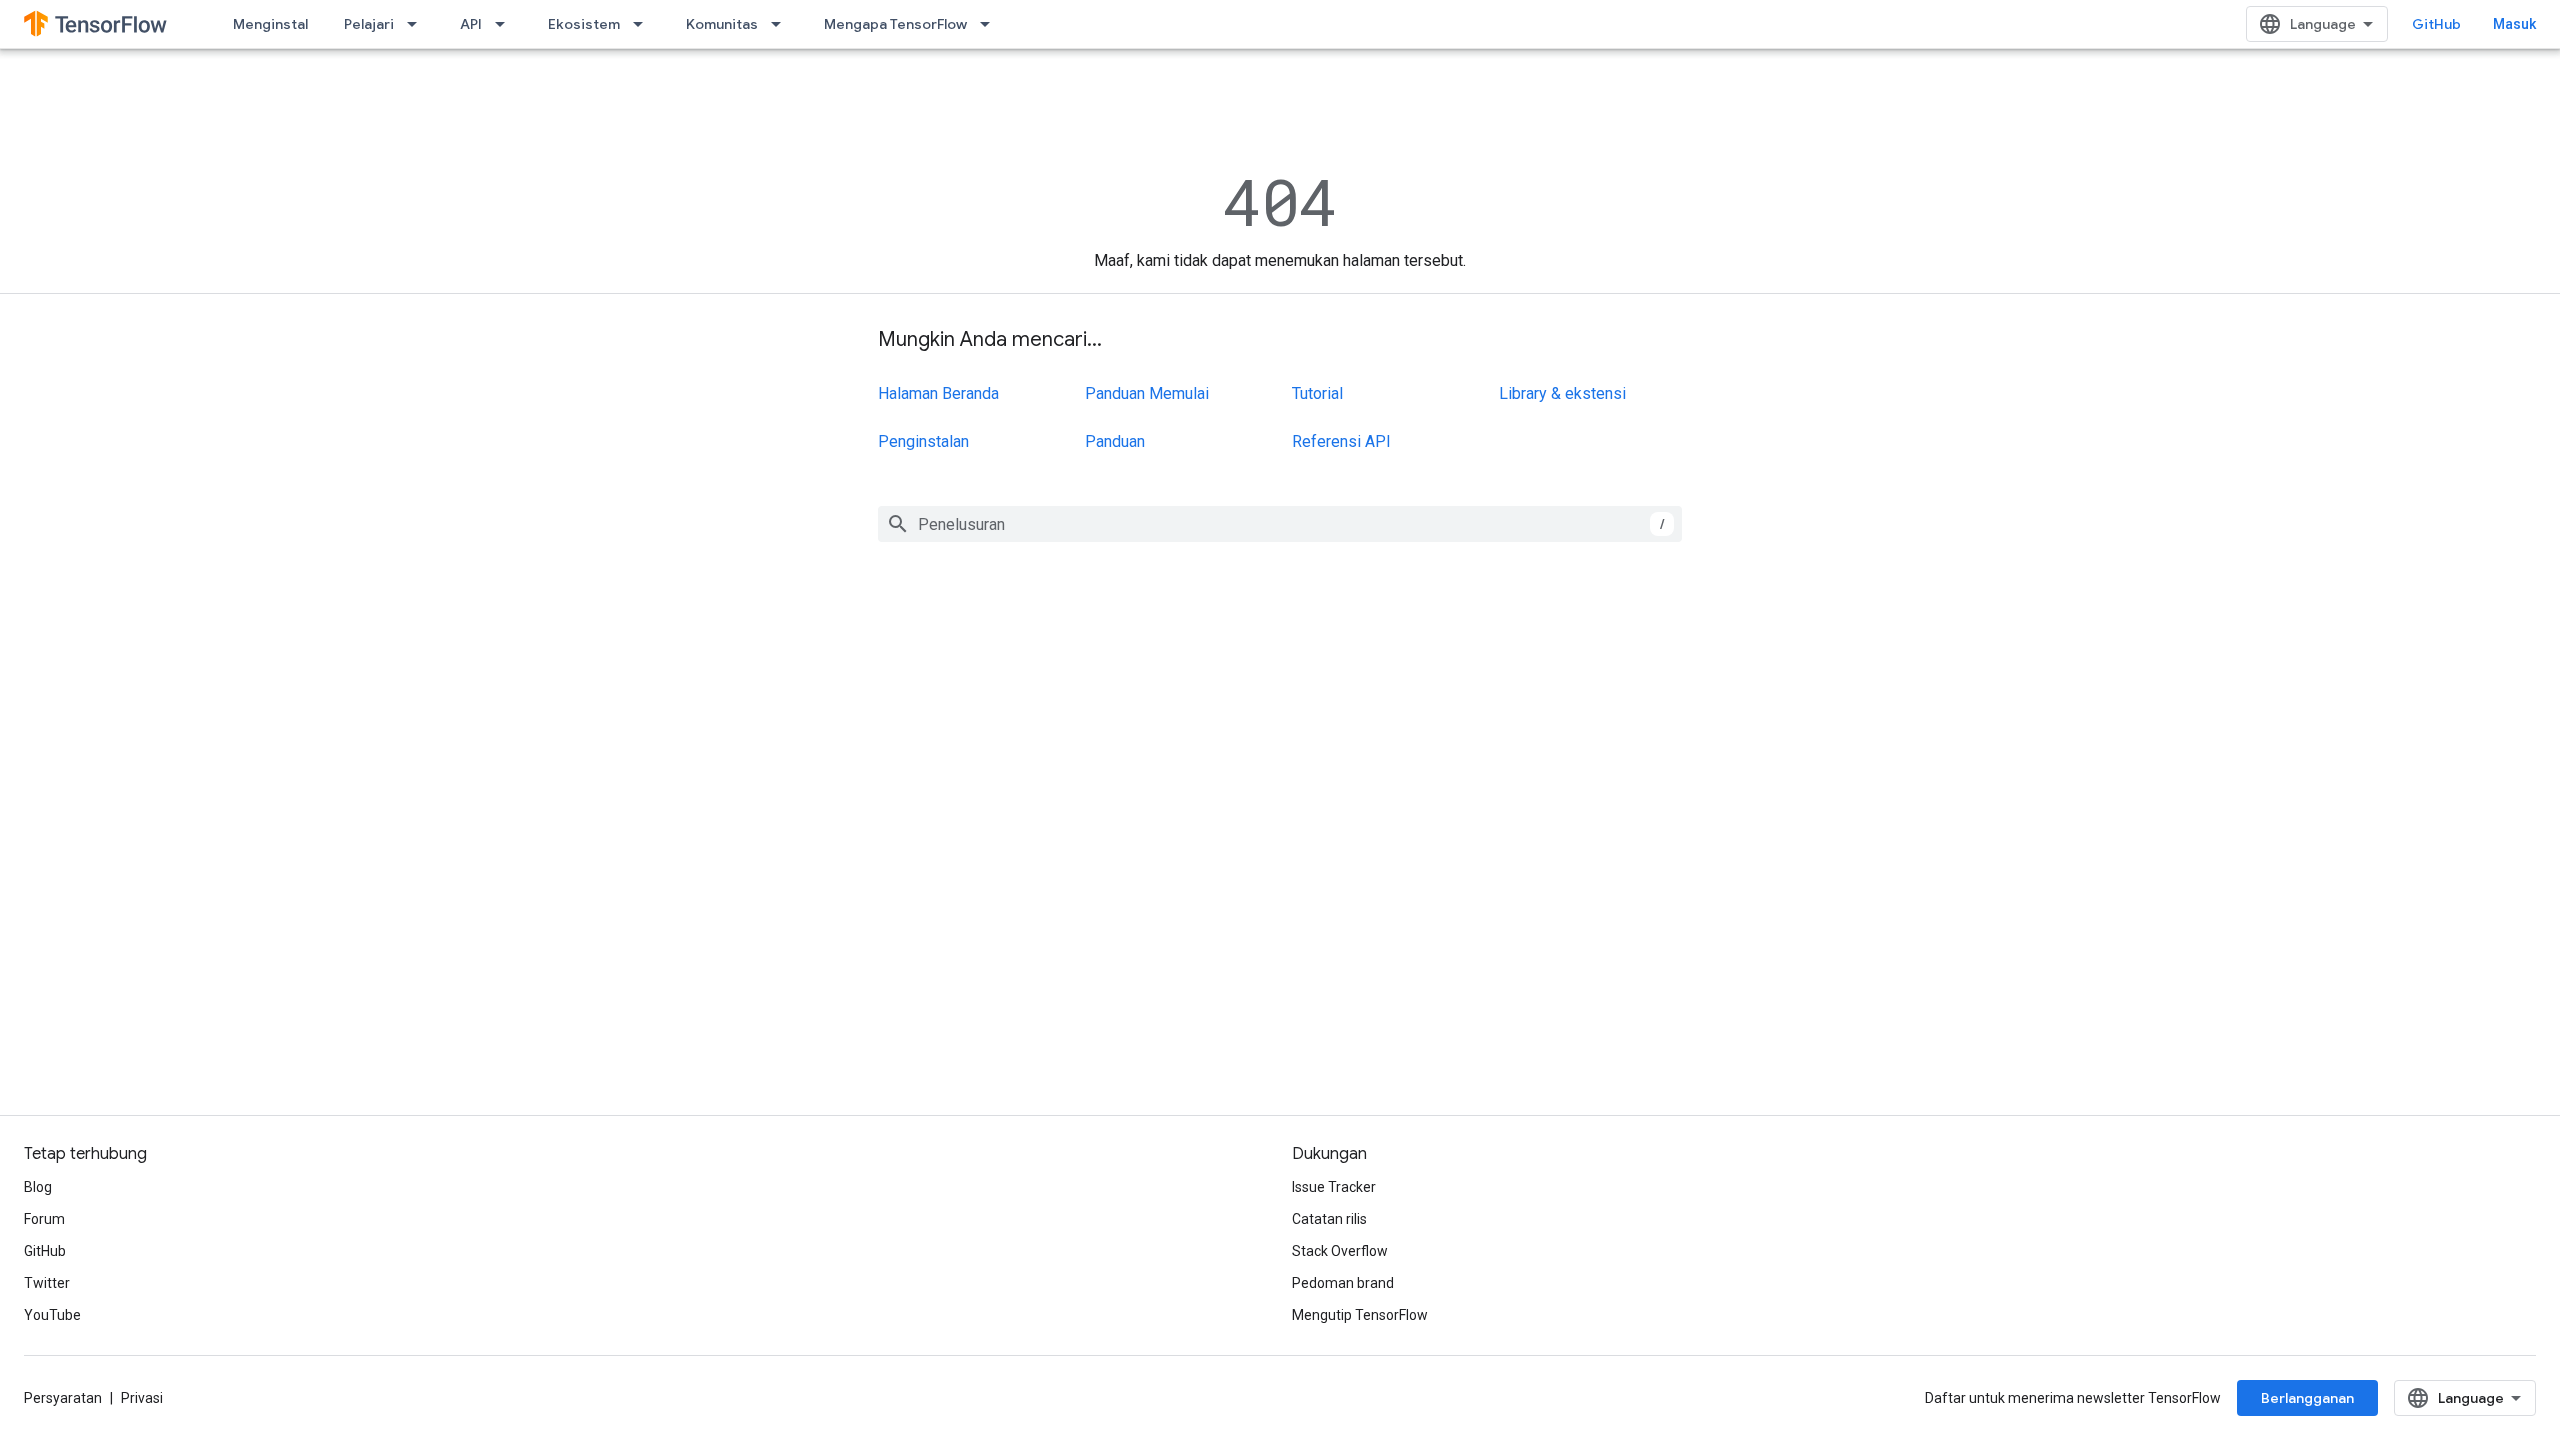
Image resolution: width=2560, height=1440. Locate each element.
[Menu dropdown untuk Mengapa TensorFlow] (991, 24)
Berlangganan (2307, 1398)
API (471, 24)
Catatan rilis (1329, 1219)
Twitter (47, 1283)
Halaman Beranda (938, 393)
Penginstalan (923, 441)
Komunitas (722, 24)
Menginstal (270, 24)
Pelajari (369, 24)
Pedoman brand (1343, 1283)
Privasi (142, 1398)
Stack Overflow (1340, 1251)
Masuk (2514, 24)
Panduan (1115, 441)
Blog (38, 1187)
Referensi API (1341, 441)
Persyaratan (63, 1398)
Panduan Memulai (1147, 393)
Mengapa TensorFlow (895, 24)
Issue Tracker (1334, 1187)
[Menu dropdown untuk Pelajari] (418, 24)
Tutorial (1317, 393)
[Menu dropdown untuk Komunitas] (782, 24)
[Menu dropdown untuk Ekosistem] (644, 24)
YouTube (52, 1315)
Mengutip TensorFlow (1360, 1315)
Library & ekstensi (1562, 393)
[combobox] (1280, 524)
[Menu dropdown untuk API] (506, 24)
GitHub (2436, 24)
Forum (44, 1219)
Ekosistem (584, 24)
